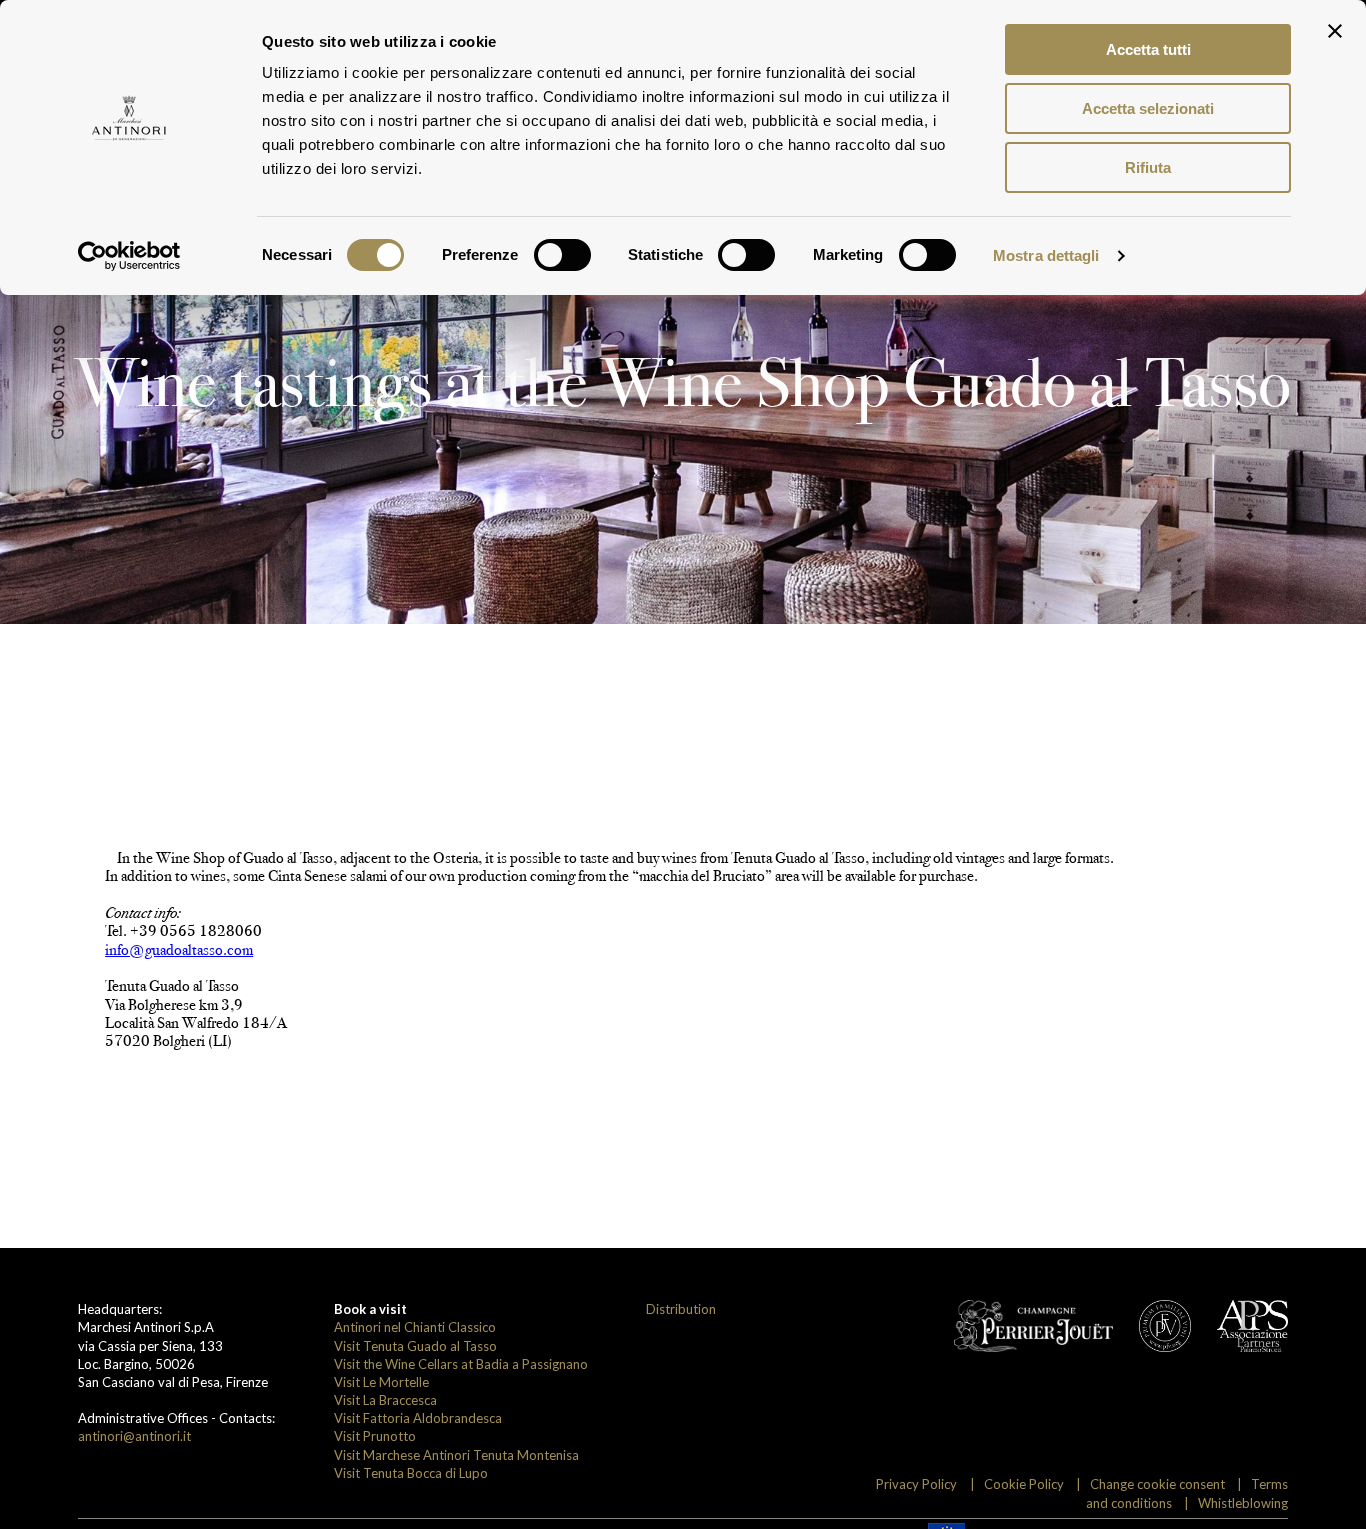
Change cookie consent (1157, 1484)
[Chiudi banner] (1335, 31)
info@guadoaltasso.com (179, 949)
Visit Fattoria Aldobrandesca (418, 1418)
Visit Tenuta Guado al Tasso (415, 1346)
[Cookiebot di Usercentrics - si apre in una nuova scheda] (129, 256)
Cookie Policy (1024, 1484)
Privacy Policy (916, 1484)
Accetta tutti (1148, 49)
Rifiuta (1148, 167)
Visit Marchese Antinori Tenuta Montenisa (456, 1455)
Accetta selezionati (1148, 108)
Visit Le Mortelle (381, 1382)
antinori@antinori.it (134, 1436)
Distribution (681, 1309)
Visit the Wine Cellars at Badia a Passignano (461, 1364)
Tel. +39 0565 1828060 (183, 930)
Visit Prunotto (375, 1436)
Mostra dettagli (1046, 255)
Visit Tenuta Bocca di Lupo (411, 1473)
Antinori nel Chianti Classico (415, 1327)
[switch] (562, 255)
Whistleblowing (1243, 1503)
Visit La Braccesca (385, 1400)
